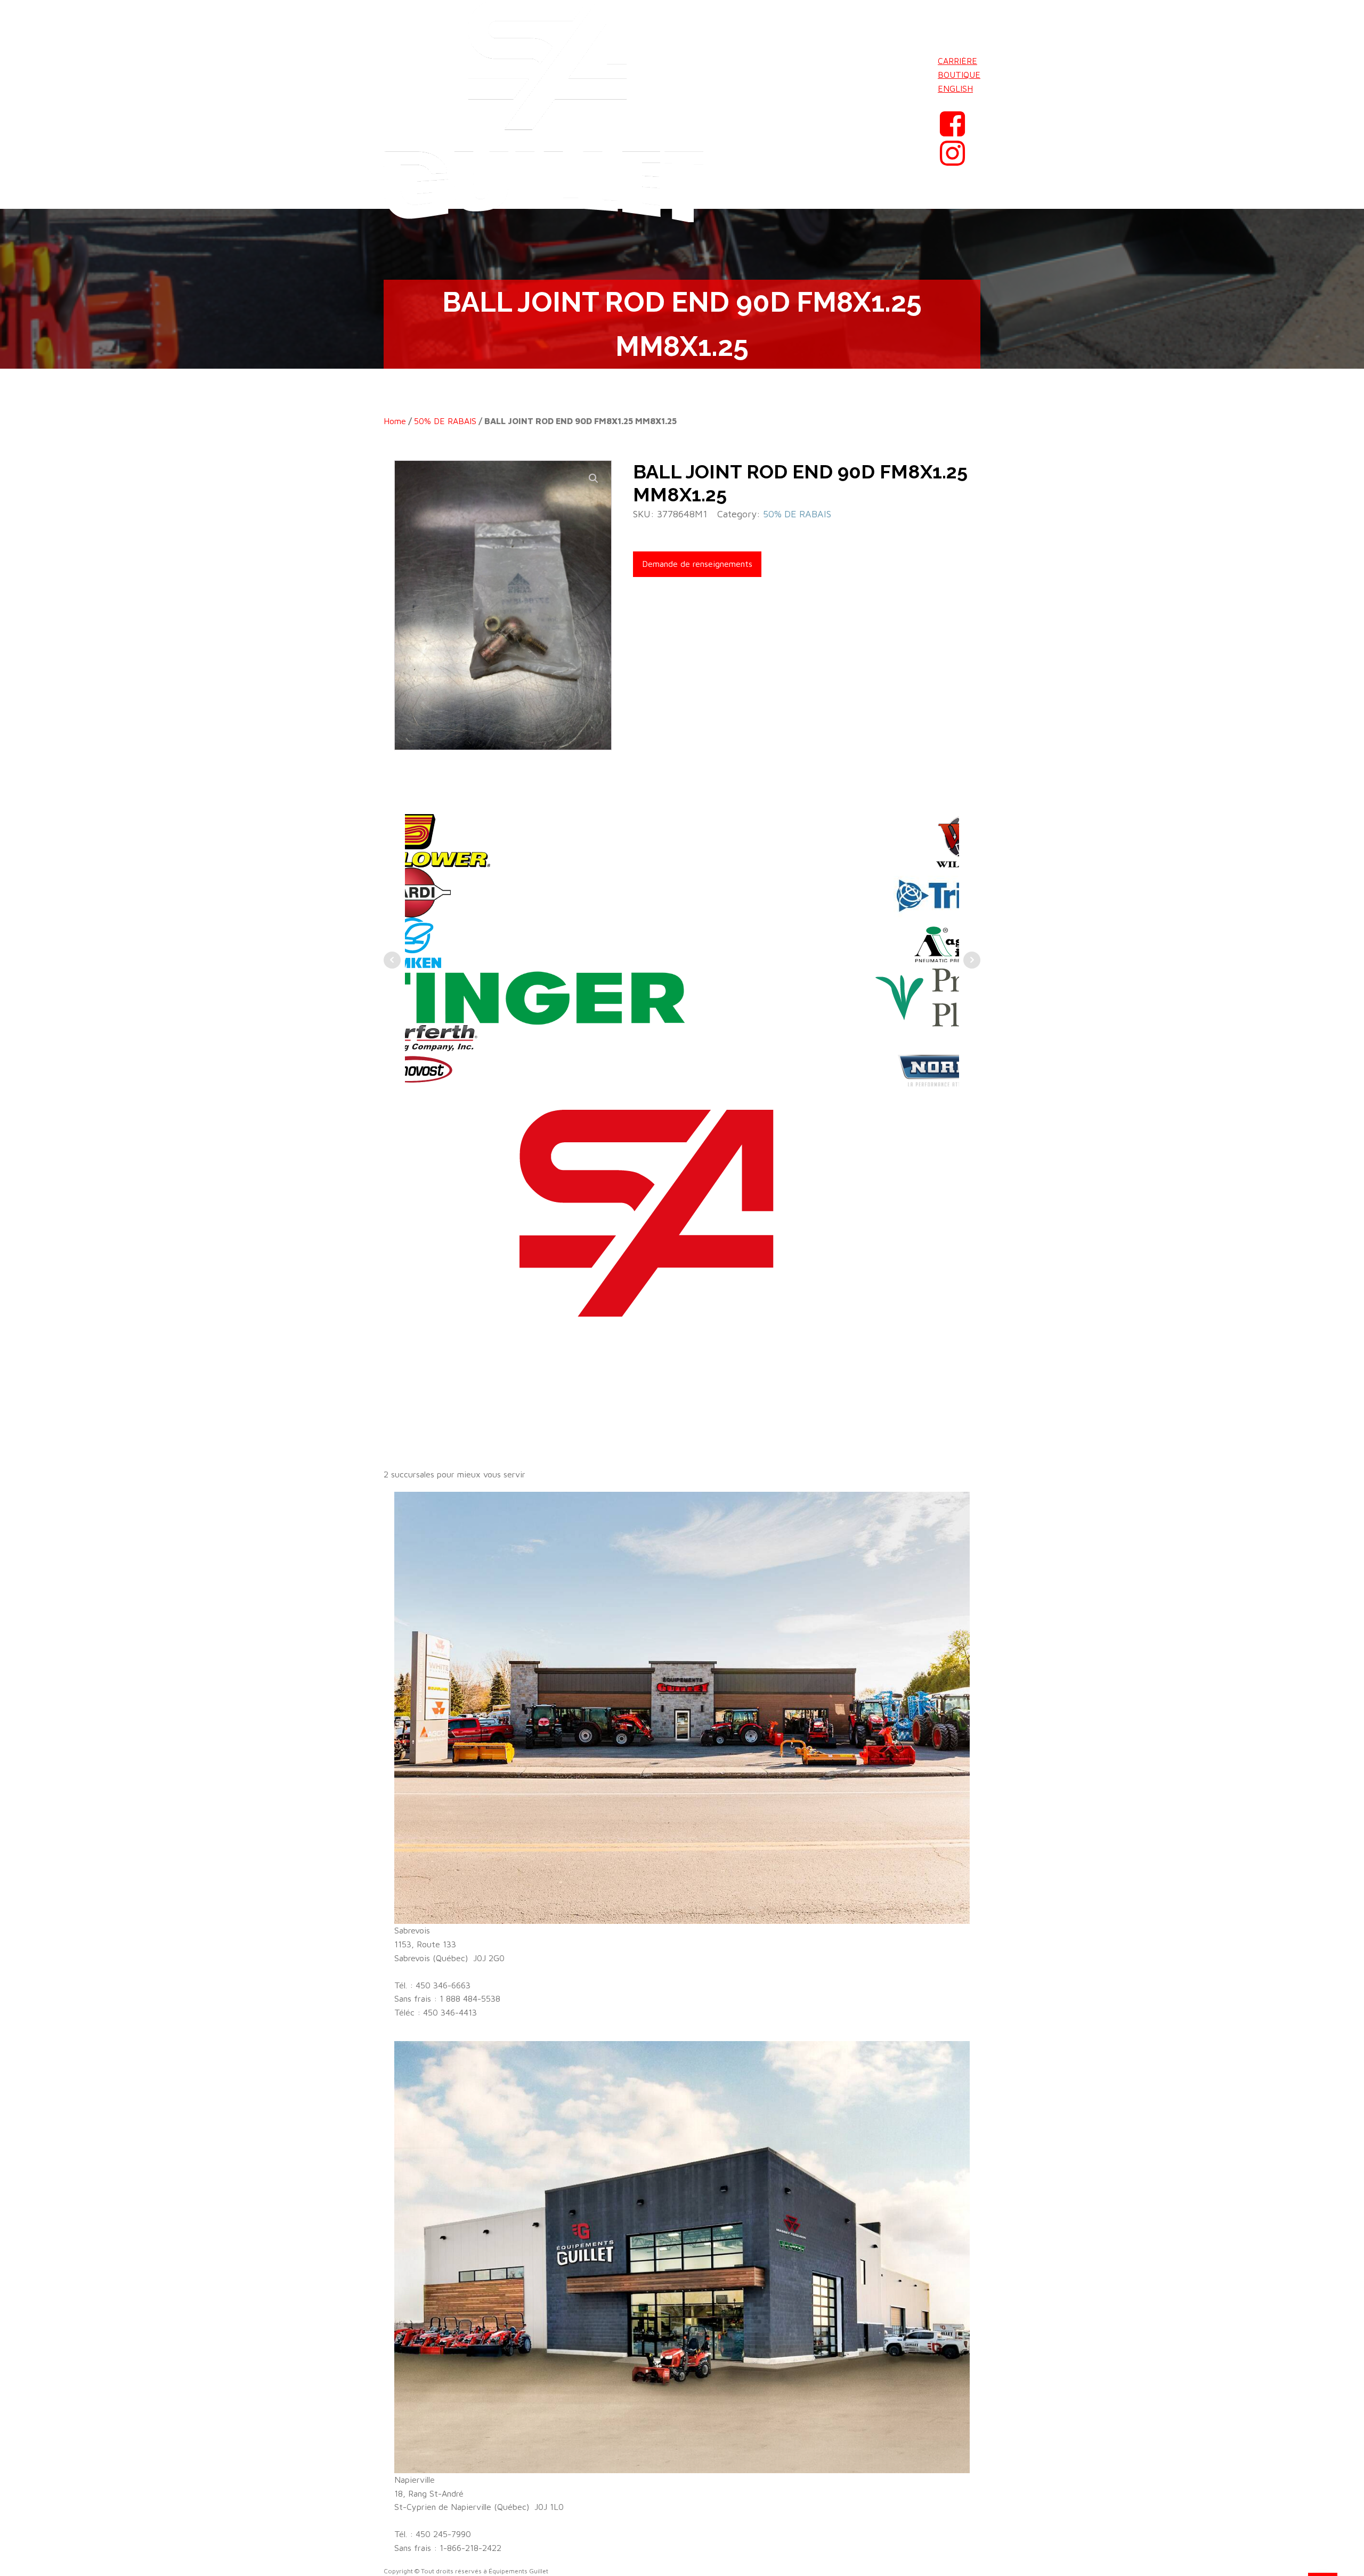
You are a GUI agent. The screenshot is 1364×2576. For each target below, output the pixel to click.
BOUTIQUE (959, 75)
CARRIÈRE (957, 61)
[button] (594, 478)
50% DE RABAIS (445, 421)
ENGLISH (955, 88)
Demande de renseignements (697, 564)
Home (395, 421)
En (943, 102)
